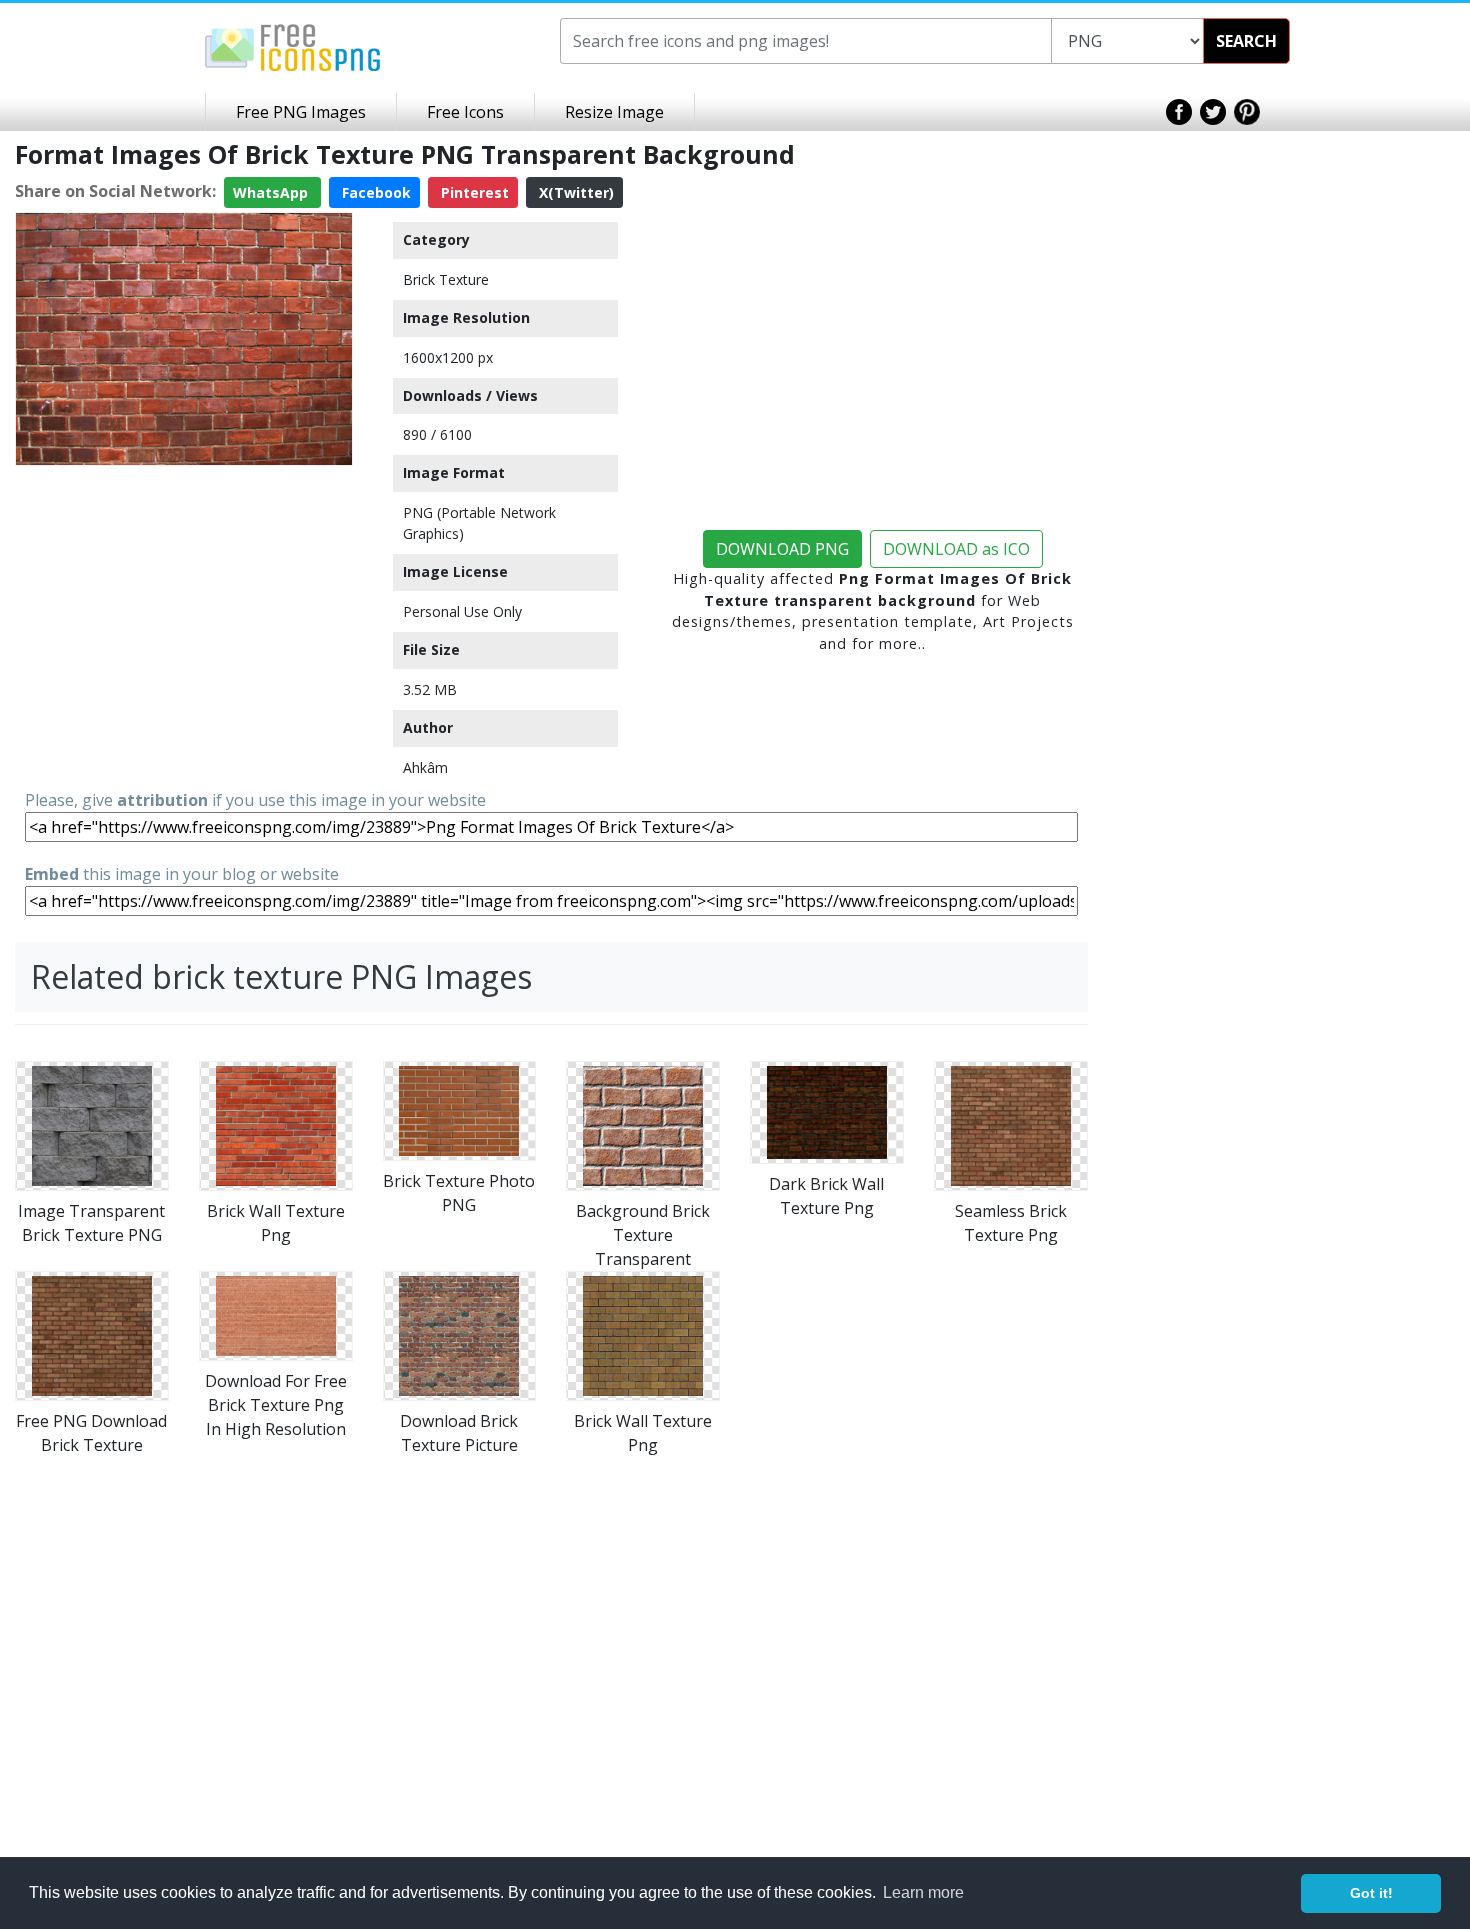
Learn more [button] (923, 1892)
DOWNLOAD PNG (782, 549)
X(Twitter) (574, 192)
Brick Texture (446, 279)
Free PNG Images (301, 112)
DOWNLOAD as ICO (956, 549)
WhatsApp (272, 192)
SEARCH (1246, 41)
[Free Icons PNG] (293, 46)
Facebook (374, 192)
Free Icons (465, 112)
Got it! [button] (1371, 1893)
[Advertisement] (184, 614)
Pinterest (473, 192)
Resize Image (614, 112)
